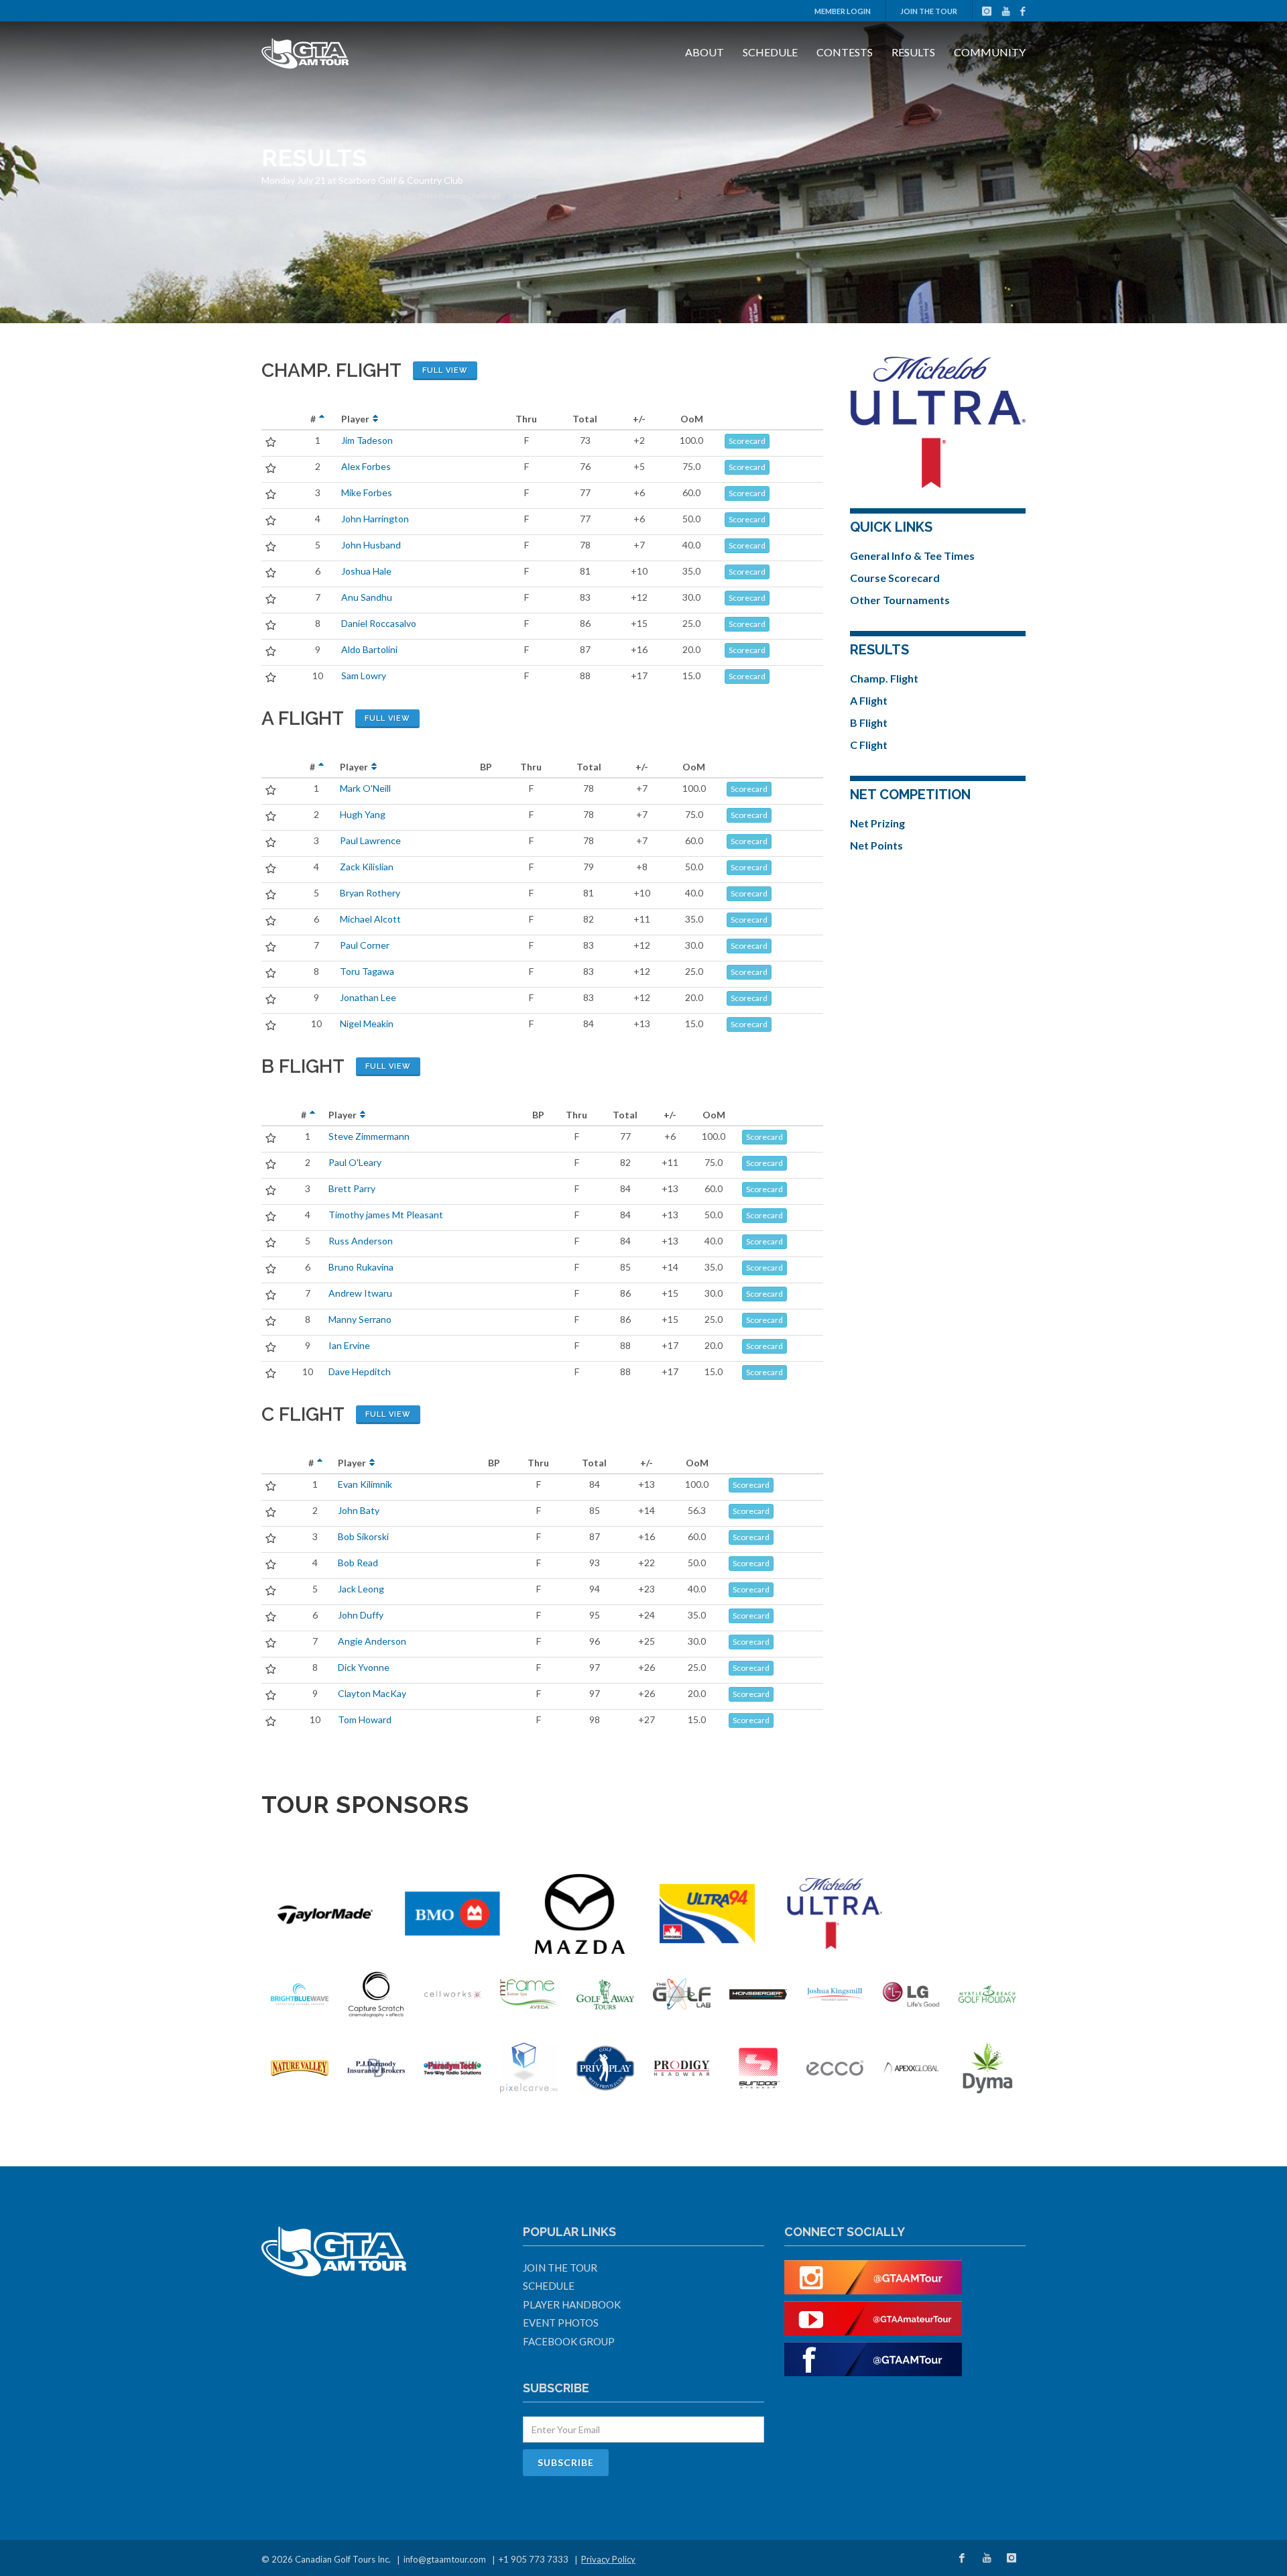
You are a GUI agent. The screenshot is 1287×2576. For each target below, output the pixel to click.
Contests (845, 52)
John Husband (371, 545)
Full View (445, 370)
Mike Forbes (367, 492)
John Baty (359, 1510)
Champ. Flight (884, 678)
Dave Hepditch (360, 1371)
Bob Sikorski (363, 1536)
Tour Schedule (353, 195)
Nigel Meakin (367, 1023)
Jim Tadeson (367, 440)
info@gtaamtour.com (445, 2559)
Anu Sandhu (367, 597)
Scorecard (747, 441)
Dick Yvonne (364, 1667)
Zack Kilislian (367, 867)
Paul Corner (365, 945)
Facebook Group (569, 2341)
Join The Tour (929, 11)
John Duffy (361, 1615)
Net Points (876, 845)
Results (913, 52)
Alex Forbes (366, 466)
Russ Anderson (361, 1241)
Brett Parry (352, 1188)
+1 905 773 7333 (534, 2559)
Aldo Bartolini (369, 649)
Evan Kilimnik (365, 1484)
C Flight (869, 745)
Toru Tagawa (367, 971)
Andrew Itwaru (360, 1293)
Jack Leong (361, 1589)
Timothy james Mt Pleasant (386, 1215)
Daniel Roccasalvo (379, 623)
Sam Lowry (364, 676)
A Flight (869, 700)
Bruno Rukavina (361, 1267)
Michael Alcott (370, 919)
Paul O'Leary (355, 1162)
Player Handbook (572, 2304)
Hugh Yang (363, 814)
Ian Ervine (349, 1345)
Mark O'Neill (365, 788)
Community (990, 52)
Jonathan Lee (368, 997)
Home (271, 195)
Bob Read (358, 1563)
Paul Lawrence (370, 840)
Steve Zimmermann (369, 1136)
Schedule (770, 52)
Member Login (843, 11)
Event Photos (561, 2323)
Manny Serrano (360, 1319)
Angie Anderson (372, 1641)
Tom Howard (365, 1719)
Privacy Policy (608, 2559)
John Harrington (375, 519)
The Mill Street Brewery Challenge (445, 195)
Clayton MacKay (372, 1693)
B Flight (869, 722)
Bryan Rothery (370, 893)
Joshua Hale (366, 571)
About (704, 52)
